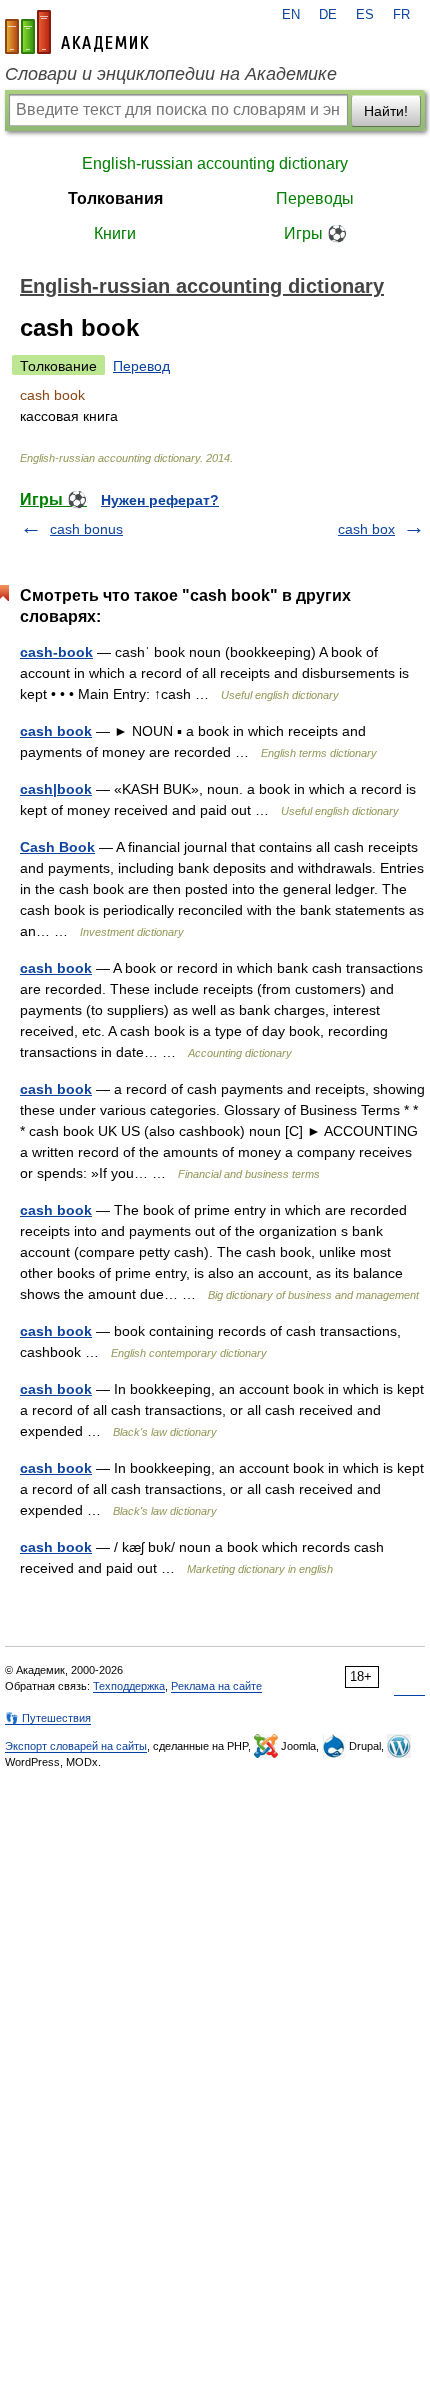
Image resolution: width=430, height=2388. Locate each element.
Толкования (115, 198)
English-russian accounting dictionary (215, 163)
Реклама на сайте (216, 1686)
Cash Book (57, 847)
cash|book (56, 789)
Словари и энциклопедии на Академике (171, 74)
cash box (366, 529)
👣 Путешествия (48, 1718)
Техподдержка (129, 1686)
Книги (115, 233)
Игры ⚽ (315, 233)
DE (328, 15)
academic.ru (77, 32)
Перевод (141, 366)
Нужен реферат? (160, 500)
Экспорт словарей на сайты (76, 1746)
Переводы (315, 198)
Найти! (386, 111)
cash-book (56, 652)
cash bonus (86, 529)
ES (365, 15)
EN (291, 15)
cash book (56, 731)
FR (401, 15)
